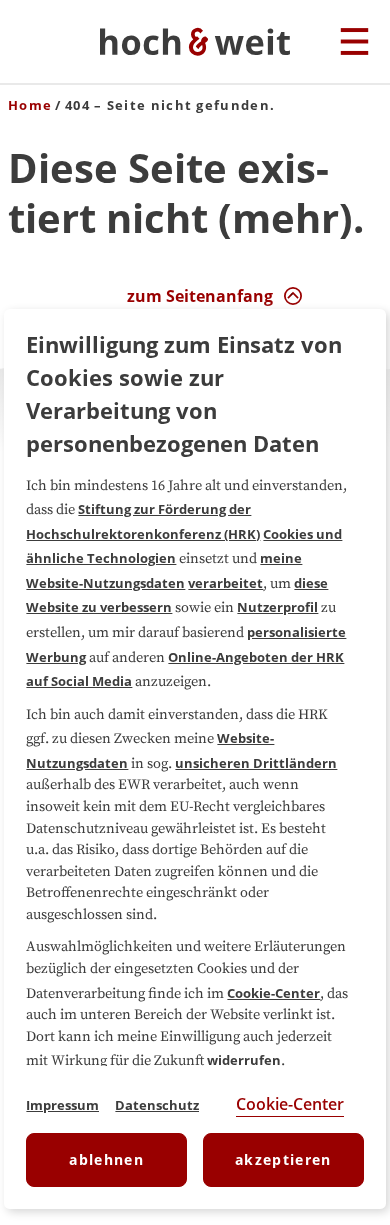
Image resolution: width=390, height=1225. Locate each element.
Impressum (62, 1105)
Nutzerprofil (277, 607)
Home (30, 105)
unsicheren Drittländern (256, 763)
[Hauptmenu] (354, 43)
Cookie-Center (273, 993)
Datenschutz (157, 1105)
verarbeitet (225, 583)
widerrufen (244, 1060)
